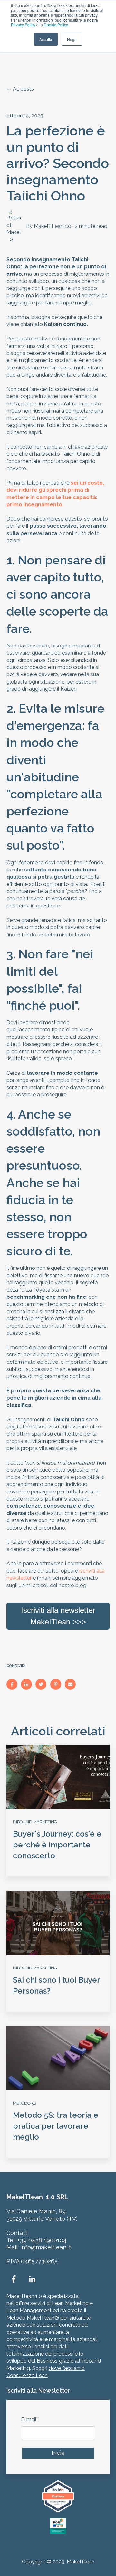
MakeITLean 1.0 (53, 226)
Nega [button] (72, 39)
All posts (23, 89)
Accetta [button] (46, 39)
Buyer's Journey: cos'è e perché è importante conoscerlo (57, 1845)
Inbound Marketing (35, 1822)
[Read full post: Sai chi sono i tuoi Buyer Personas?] (58, 1923)
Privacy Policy (23, 25)
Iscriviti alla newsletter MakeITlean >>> (58, 1616)
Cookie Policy (56, 25)
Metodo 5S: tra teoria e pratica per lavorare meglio (56, 2126)
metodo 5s (24, 2103)
